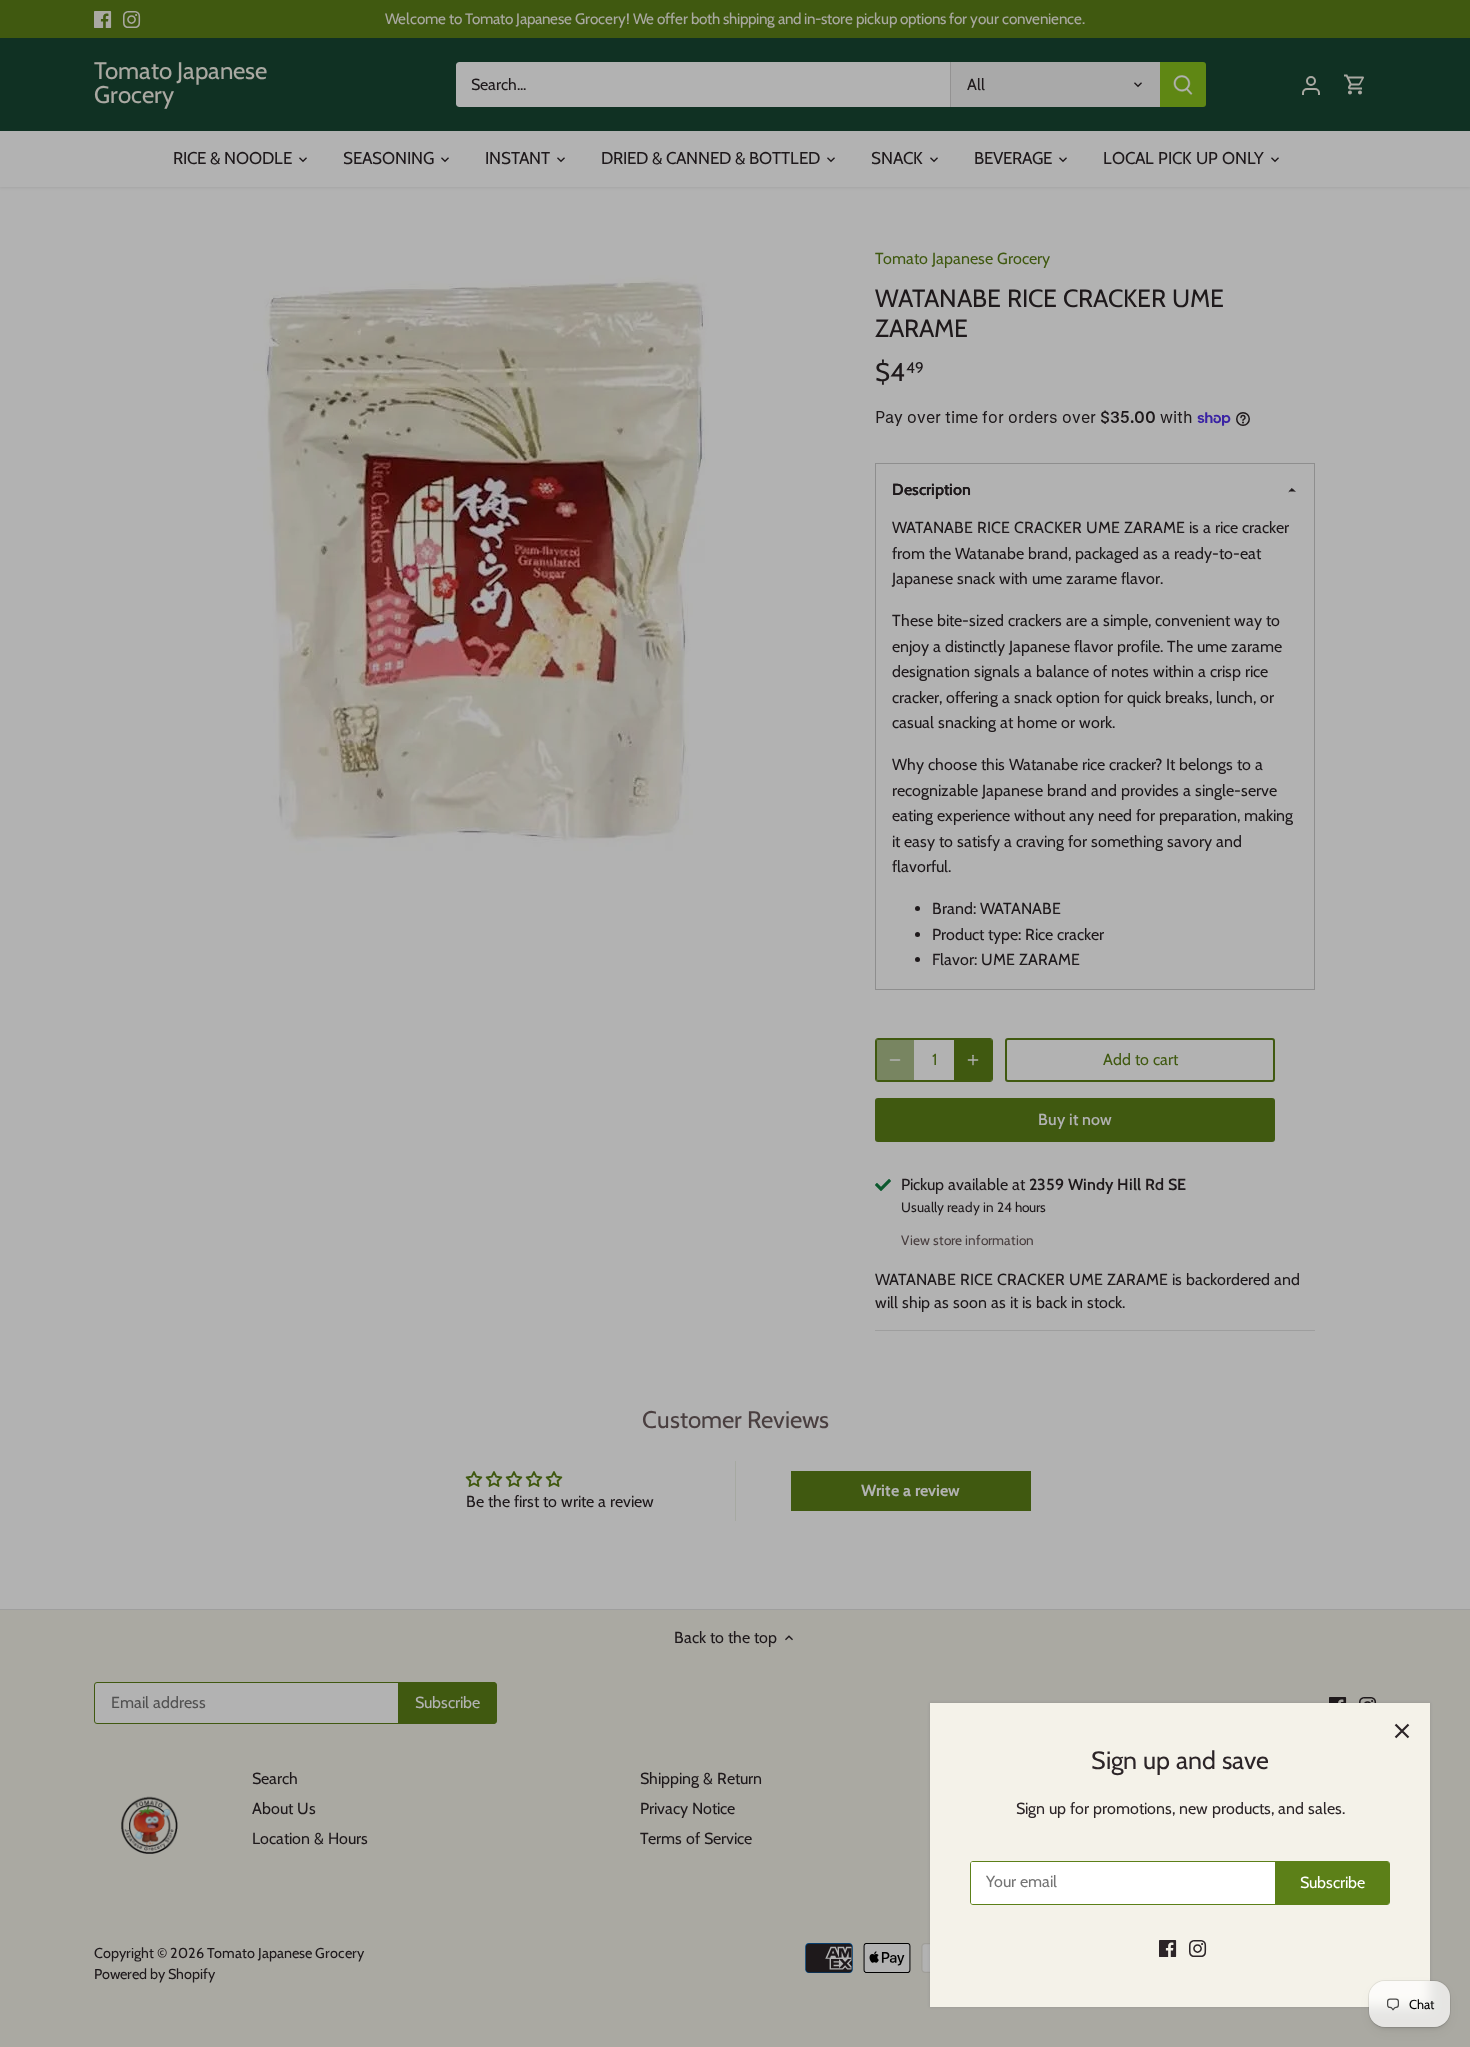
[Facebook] (1167, 1948)
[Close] (1402, 1731)
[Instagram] (1197, 1948)
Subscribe (1332, 1882)
